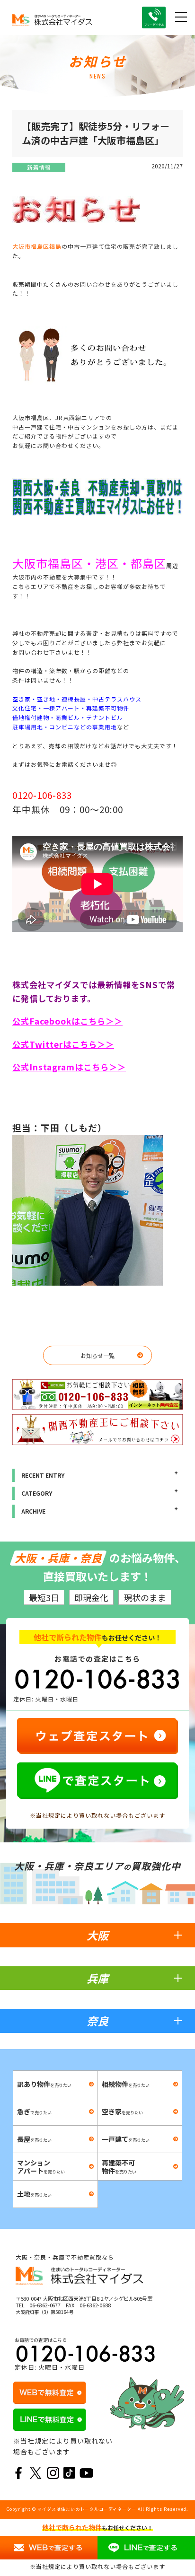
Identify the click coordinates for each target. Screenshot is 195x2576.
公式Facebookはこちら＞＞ (67, 1021)
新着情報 (39, 167)
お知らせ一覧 (97, 1355)
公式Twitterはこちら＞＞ (63, 1044)
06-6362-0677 (45, 2305)
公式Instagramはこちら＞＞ (69, 1067)
